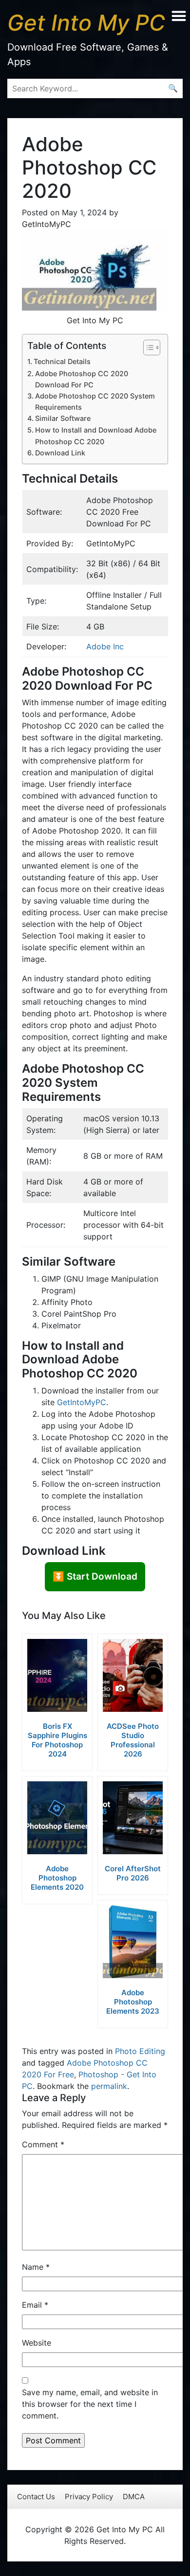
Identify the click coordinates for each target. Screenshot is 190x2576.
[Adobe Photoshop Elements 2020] (57, 1818)
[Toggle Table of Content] (147, 348)
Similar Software (63, 418)
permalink (109, 2086)
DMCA (134, 2497)
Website (37, 2343)
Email (35, 2305)
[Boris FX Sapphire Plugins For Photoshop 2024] (57, 1675)
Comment (43, 2144)
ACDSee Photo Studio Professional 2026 (133, 1740)
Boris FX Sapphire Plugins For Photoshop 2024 (57, 1740)
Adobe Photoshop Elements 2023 (133, 2002)
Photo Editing (140, 2051)
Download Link (60, 453)
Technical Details (62, 361)
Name (36, 2267)
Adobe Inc (105, 646)
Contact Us (36, 2497)
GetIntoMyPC (82, 1402)
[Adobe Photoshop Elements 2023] (133, 1942)
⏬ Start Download (95, 1576)
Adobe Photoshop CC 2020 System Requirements (95, 401)
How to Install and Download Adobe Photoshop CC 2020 (96, 435)
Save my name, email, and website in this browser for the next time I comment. (90, 2404)
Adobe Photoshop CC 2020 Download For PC (82, 379)
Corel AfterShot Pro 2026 (133, 1873)
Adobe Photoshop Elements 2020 (57, 1878)
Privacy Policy (89, 2497)
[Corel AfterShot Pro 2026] (133, 1818)
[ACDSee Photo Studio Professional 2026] (133, 1675)
